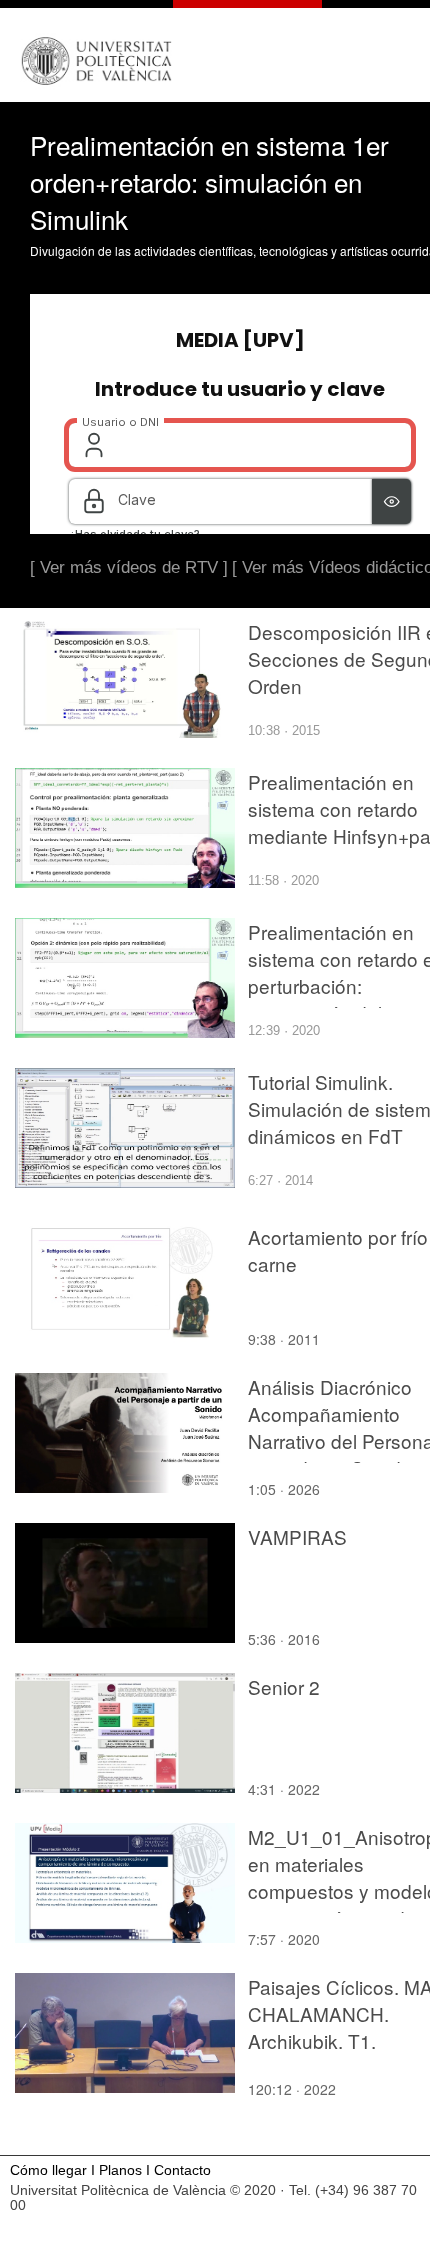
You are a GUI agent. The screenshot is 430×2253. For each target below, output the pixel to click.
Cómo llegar (48, 2170)
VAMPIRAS (297, 1536)
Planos (120, 2170)
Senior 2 (284, 1686)
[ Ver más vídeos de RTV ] (129, 567)
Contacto (182, 2170)
